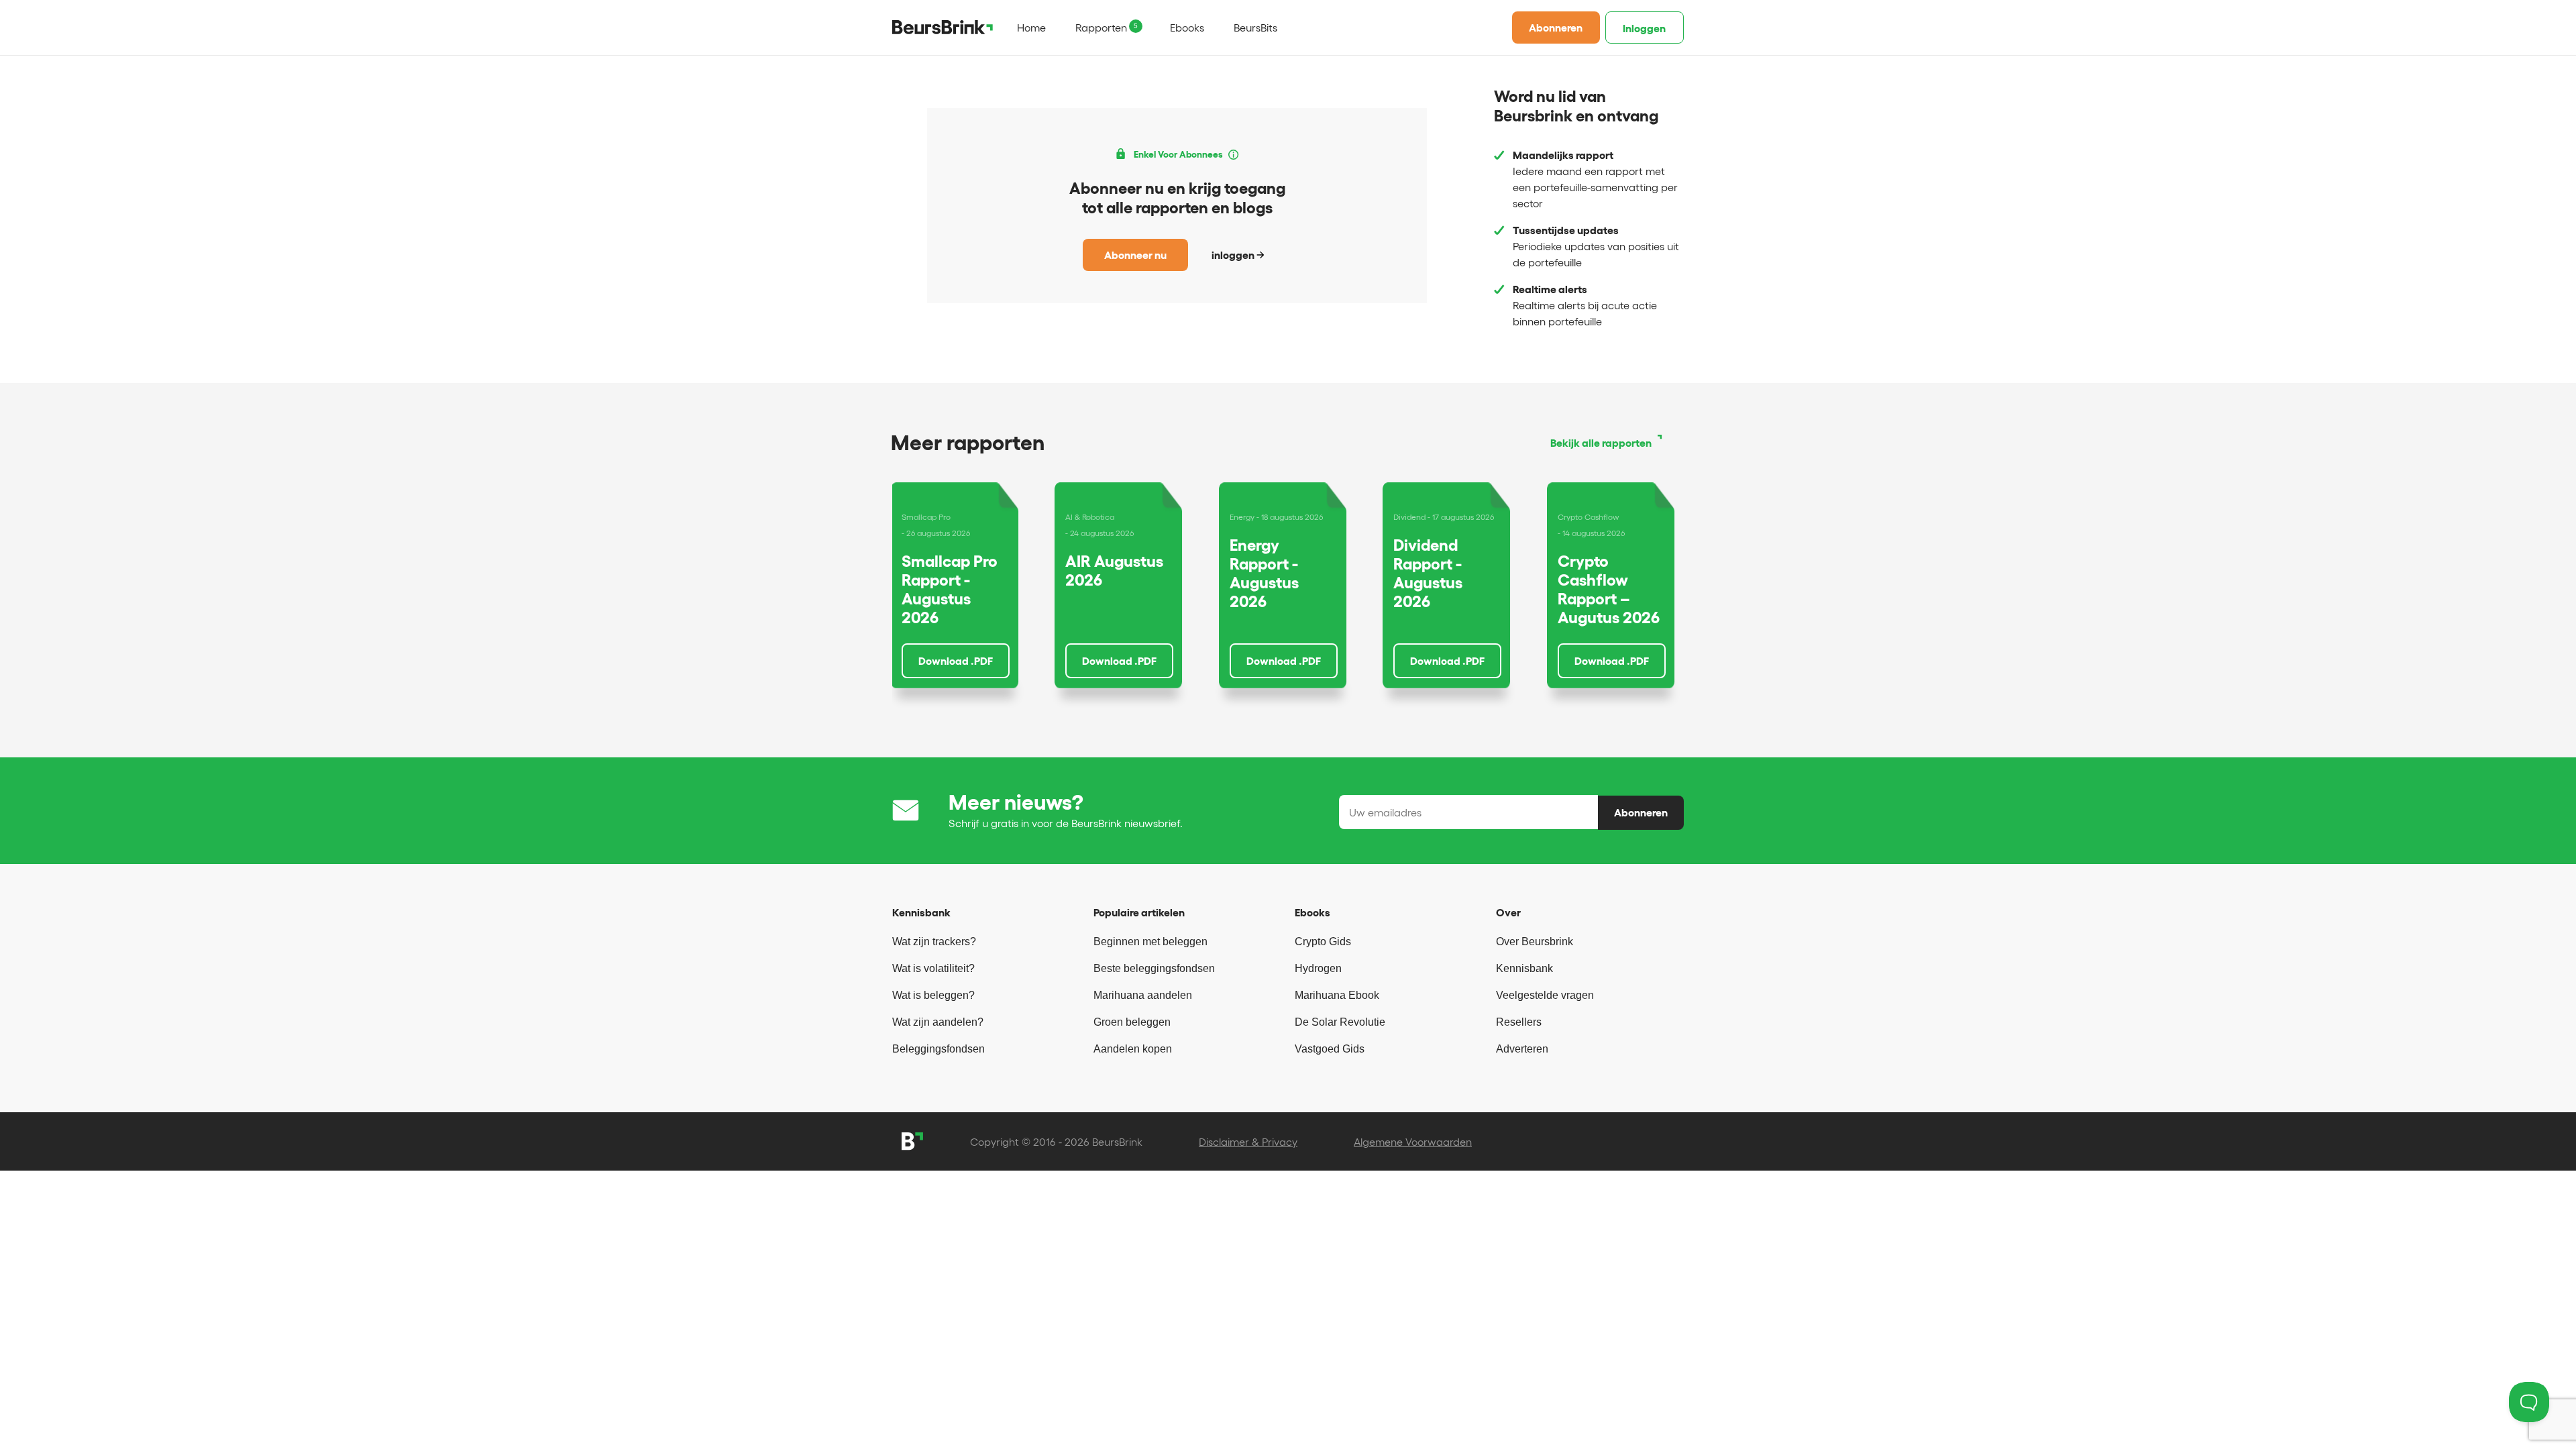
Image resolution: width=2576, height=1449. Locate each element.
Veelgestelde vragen (1545, 995)
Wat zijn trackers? (934, 942)
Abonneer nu (1135, 255)
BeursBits (1255, 28)
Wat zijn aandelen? (938, 1022)
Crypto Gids (1323, 942)
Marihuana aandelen (1143, 995)
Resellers (1519, 1022)
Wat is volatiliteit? (933, 968)
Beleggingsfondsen (938, 1049)
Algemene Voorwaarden (1413, 1142)
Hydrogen (1318, 968)
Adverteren (1522, 1049)
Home (1031, 28)
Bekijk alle (1601, 443)
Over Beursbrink (1535, 942)
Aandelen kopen (1133, 1049)
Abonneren (1556, 28)
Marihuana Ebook (1337, 995)
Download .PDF (956, 661)
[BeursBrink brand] (943, 27)
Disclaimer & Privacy (1248, 1142)
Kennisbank (1524, 968)
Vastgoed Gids (1330, 1049)
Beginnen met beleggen (1150, 942)
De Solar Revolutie (1340, 1022)
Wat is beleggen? (933, 995)
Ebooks (1187, 28)
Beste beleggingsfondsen (1154, 968)
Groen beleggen (1132, 1022)
